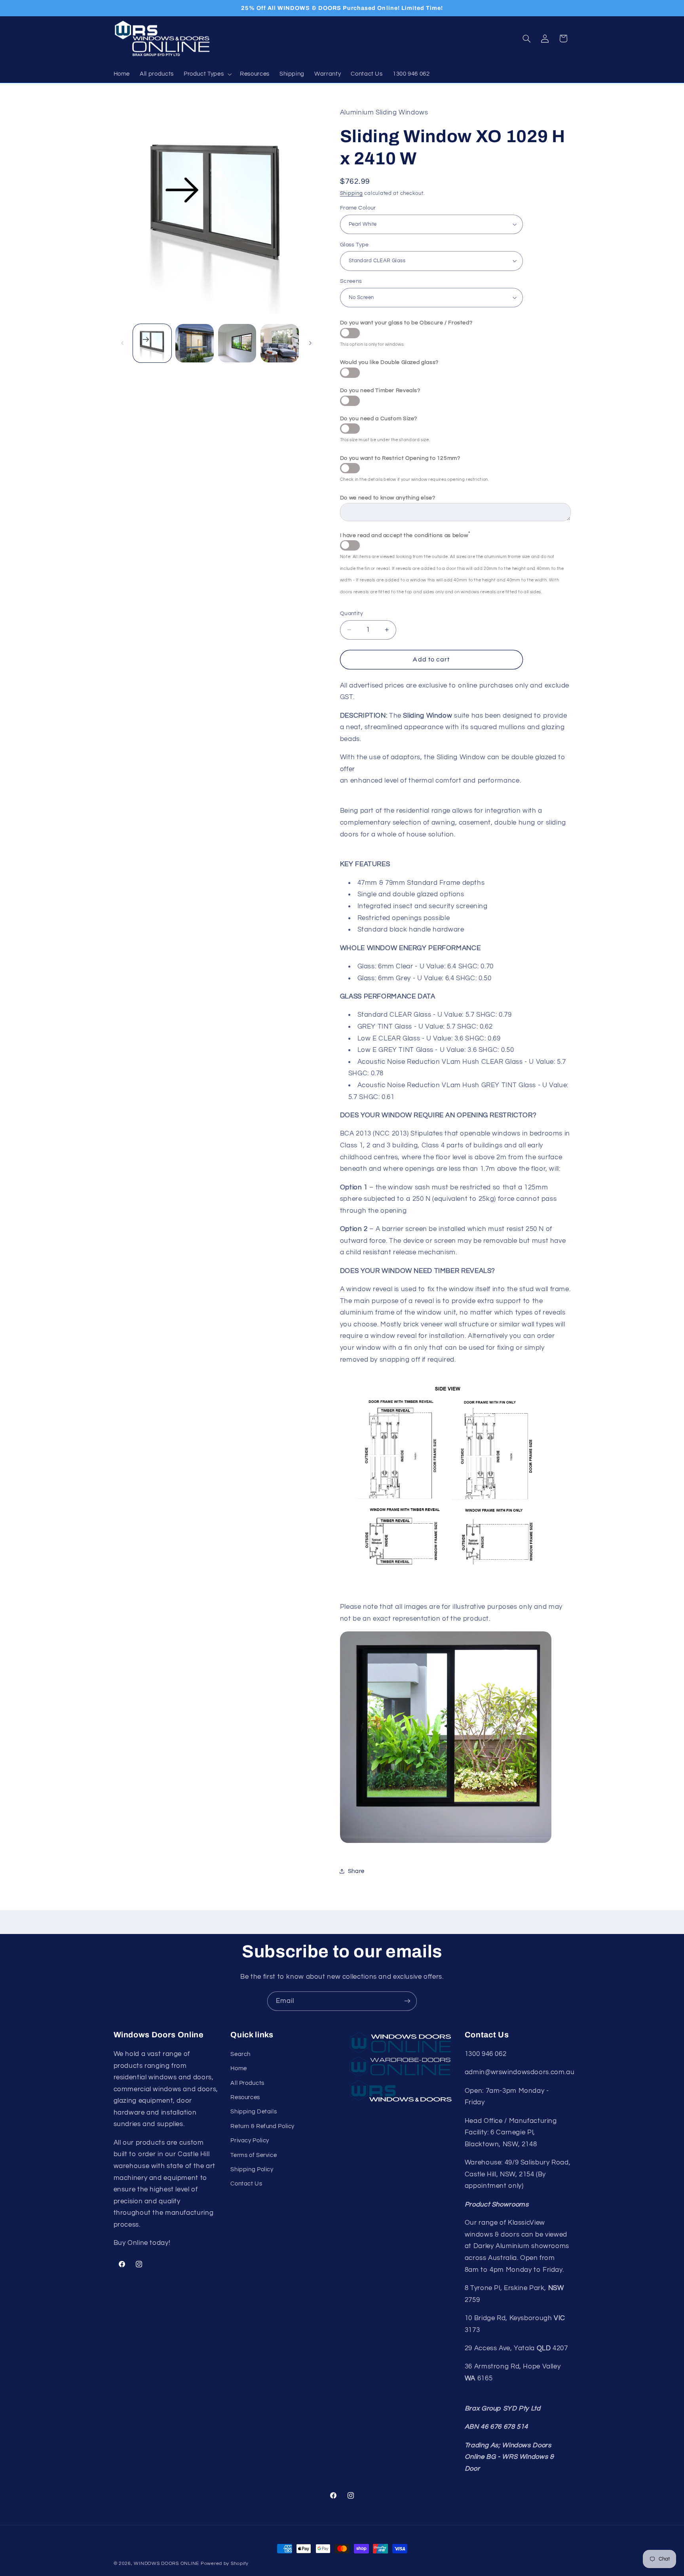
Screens (351, 281)
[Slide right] (310, 343)
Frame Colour (358, 208)
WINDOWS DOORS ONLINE (166, 2564)
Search (240, 2054)
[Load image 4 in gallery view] (280, 343)
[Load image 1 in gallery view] (152, 343)
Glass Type (354, 244)
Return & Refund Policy (262, 2126)
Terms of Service (254, 2155)
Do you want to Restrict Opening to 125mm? (400, 458)
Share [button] (356, 1871)
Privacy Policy (250, 2141)
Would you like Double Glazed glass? (389, 362)
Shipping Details (254, 2112)
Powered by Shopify (225, 2564)
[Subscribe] (407, 2001)
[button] (207, 74)
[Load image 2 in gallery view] (195, 343)
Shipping (351, 193)
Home (239, 2068)
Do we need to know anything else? (388, 497)
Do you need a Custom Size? (379, 418)
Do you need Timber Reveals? (380, 390)
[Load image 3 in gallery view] (237, 343)
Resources (245, 2097)
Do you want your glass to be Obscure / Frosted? (406, 322)
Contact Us (246, 2184)
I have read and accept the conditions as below (405, 534)
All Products (247, 2083)
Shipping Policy (252, 2169)
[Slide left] (122, 343)
